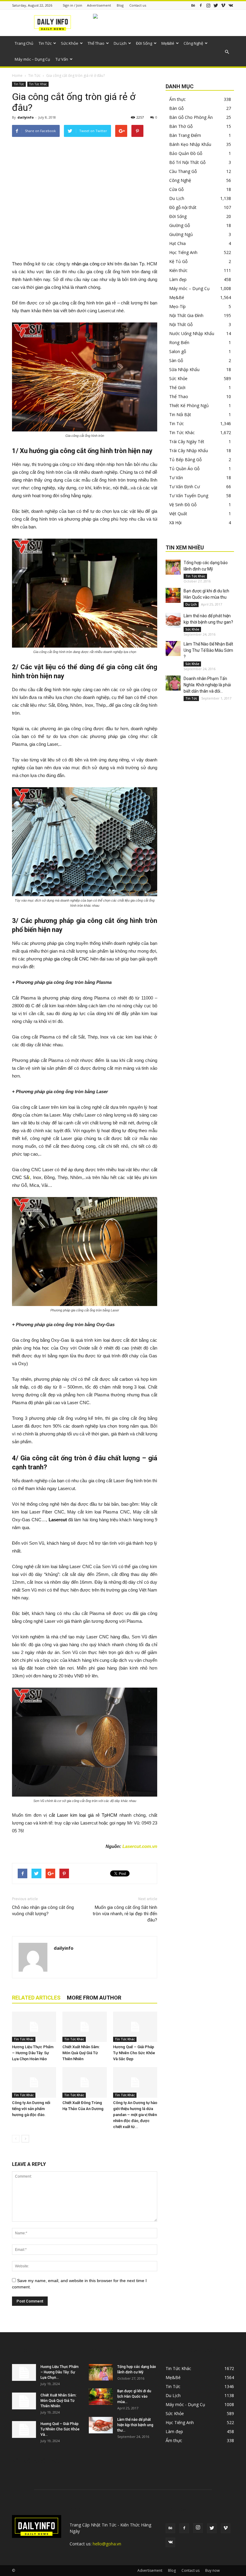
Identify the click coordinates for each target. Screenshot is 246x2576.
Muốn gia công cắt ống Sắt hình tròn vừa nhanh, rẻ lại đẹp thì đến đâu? (125, 1914)
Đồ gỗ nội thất (183, 207)
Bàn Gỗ (176, 108)
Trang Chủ (24, 43)
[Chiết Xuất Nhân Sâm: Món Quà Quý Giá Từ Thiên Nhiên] (84, 2027)
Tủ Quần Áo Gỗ (184, 469)
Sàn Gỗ (176, 360)
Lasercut (58, 1520)
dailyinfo (25, 117)
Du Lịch (120, 43)
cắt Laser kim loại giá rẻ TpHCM (83, 1815)
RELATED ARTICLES (36, 1998)
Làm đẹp (178, 279)
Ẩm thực (177, 99)
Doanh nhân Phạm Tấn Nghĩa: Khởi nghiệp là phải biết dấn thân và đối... (207, 685)
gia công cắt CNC (71, 959)
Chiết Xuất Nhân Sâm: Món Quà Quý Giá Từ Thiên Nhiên (81, 2053)
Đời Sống (144, 43)
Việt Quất (178, 514)
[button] (227, 52)
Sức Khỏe (70, 43)
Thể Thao (96, 43)
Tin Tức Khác (38, 84)
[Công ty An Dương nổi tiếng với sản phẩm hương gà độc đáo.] (34, 2082)
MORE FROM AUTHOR (94, 1998)
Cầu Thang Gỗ (183, 171)
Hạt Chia (177, 243)
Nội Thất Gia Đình (186, 315)
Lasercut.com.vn (140, 1846)
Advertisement (99, 5)
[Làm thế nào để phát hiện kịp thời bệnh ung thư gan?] (173, 620)
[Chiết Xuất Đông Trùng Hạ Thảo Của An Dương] (84, 2082)
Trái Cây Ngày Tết (187, 441)
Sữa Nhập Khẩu (184, 369)
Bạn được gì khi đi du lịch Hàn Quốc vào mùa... (134, 2396)
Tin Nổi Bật (180, 414)
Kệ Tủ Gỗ (178, 261)
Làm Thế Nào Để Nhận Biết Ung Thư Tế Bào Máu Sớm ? (208, 650)
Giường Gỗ (180, 225)
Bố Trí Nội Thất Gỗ (187, 162)
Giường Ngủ (181, 234)
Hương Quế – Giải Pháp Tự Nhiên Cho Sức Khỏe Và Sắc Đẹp (134, 2053)
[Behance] (193, 5)
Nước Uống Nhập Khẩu (192, 333)
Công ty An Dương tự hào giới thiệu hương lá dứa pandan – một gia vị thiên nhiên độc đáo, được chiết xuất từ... (135, 2115)
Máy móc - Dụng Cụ (185, 2404)
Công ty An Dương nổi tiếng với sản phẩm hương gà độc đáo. (31, 2109)
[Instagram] (208, 5)
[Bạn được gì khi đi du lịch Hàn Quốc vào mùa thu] (173, 595)
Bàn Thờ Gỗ (181, 126)
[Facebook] (201, 5)
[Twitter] (216, 5)
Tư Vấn (62, 59)
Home (17, 76)
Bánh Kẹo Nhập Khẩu (190, 144)
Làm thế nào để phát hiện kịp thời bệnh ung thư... (135, 2425)
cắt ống (44, 689)
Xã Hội (175, 523)
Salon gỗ (178, 351)
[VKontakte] (231, 5)
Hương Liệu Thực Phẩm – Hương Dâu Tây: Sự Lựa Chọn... (60, 2372)
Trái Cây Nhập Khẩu (189, 450)
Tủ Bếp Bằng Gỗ (185, 460)
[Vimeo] (223, 5)
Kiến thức (178, 270)
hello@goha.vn (107, 2544)
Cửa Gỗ (176, 189)
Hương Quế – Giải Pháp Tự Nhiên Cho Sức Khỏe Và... (60, 2429)
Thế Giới (177, 387)
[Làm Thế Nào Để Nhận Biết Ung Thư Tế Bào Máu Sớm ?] (173, 649)
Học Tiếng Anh (183, 252)
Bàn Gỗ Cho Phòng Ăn (191, 117)
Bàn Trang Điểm (185, 135)
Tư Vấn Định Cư (184, 487)
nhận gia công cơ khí (93, 264)
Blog (120, 5)
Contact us (138, 5)
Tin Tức (45, 43)
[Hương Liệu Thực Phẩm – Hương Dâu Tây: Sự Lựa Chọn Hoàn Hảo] (34, 2027)
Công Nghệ (193, 43)
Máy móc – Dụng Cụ (32, 59)
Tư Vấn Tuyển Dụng (189, 496)
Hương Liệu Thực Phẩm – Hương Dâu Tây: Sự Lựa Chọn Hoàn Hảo (33, 2053)
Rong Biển (179, 342)
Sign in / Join (72, 5)
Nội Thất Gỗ (181, 324)
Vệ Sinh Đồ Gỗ (183, 505)
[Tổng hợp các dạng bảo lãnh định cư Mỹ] (173, 567)
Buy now (212, 2570)
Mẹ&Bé (168, 43)
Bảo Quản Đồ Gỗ (186, 153)
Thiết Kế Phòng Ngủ (189, 405)
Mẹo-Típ (177, 306)
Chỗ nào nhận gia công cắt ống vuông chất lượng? (43, 1911)
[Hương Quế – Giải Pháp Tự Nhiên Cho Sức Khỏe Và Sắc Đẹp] (135, 2027)
